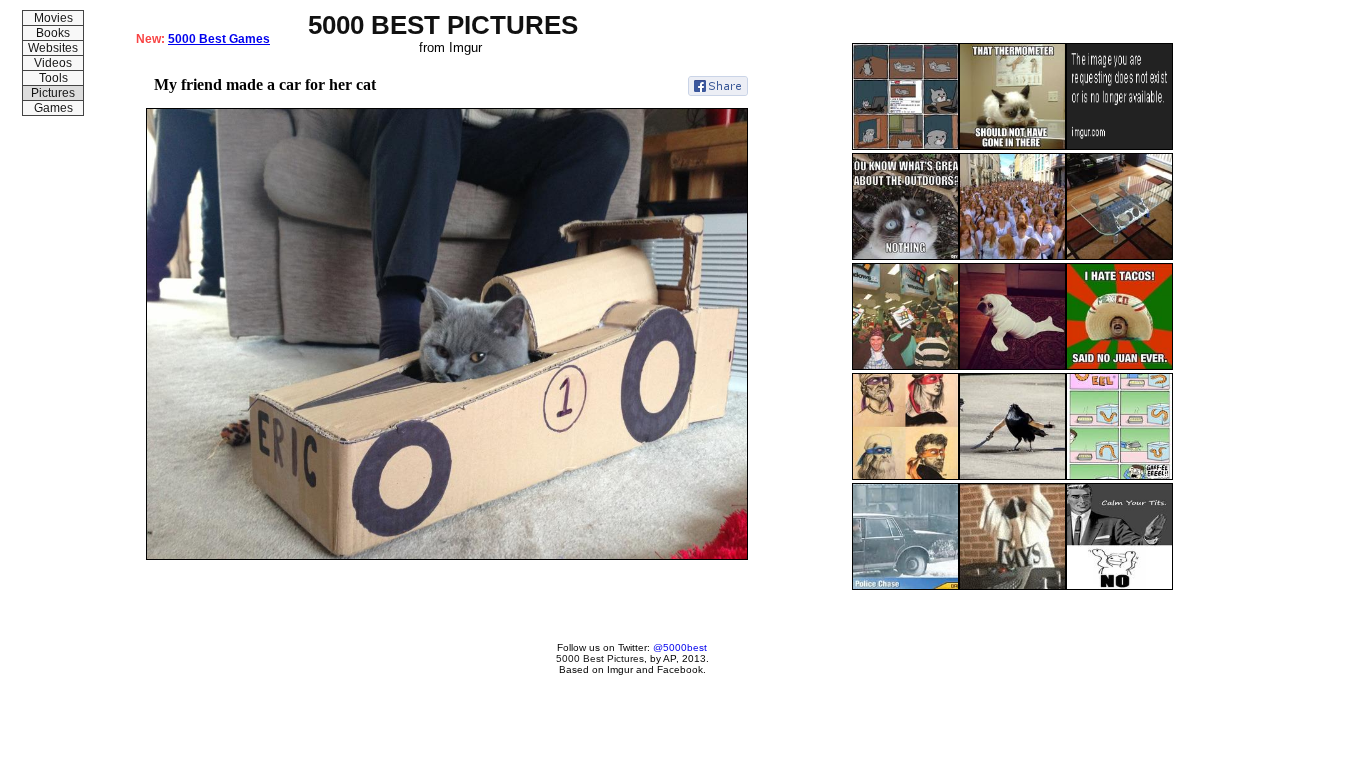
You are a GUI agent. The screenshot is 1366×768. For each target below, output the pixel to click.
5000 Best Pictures (600, 658)
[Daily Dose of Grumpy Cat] (1119, 146)
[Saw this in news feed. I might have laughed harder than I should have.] (1119, 586)
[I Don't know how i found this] (1012, 586)
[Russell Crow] (1012, 476)
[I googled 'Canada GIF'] (905, 586)
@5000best (680, 647)
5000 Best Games (219, 39)
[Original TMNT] (905, 476)
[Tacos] (1119, 366)
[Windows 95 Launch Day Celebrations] (905, 366)
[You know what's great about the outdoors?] (905, 256)
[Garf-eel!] (1119, 476)
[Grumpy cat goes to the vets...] (1012, 146)
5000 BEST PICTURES (443, 25)
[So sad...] (905, 146)
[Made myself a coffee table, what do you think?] (1119, 256)
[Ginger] (1012, 256)
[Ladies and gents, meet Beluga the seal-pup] (1012, 366)
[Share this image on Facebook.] (718, 86)
